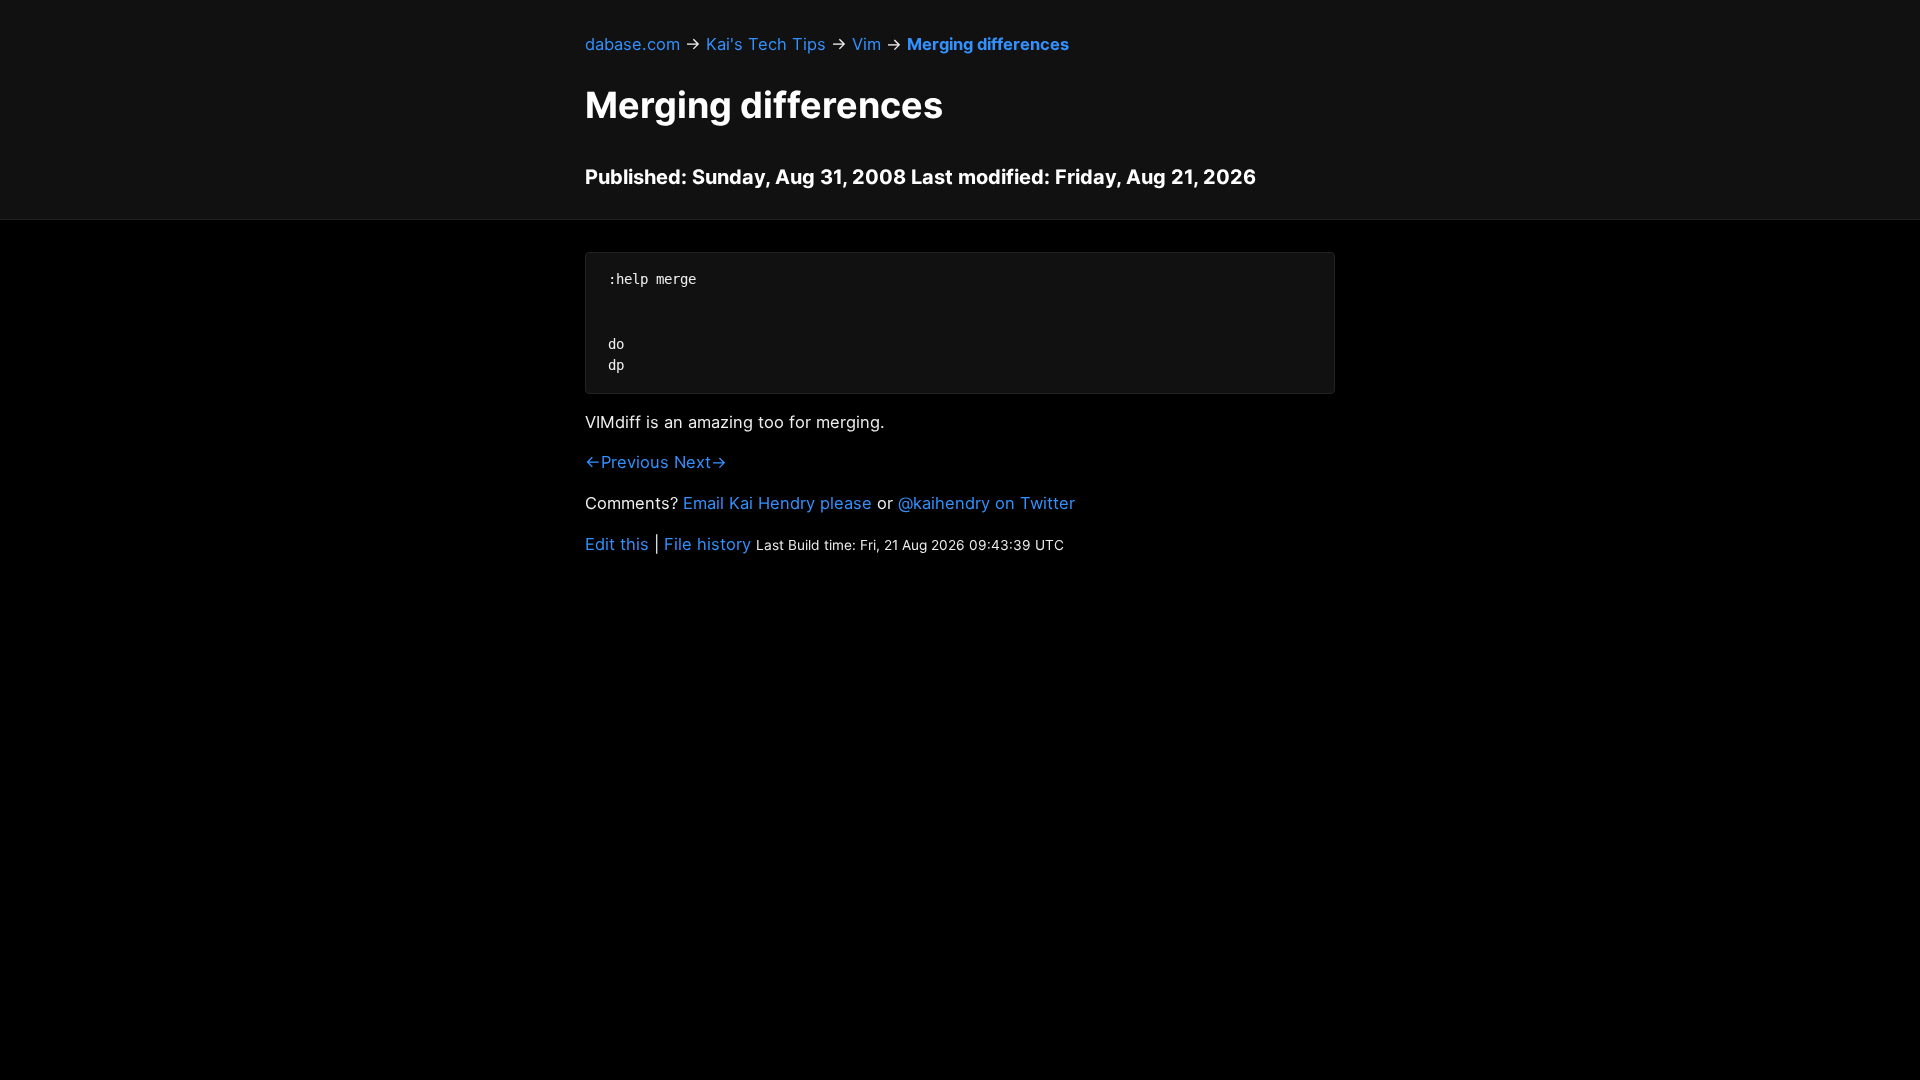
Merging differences (988, 44)
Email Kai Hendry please (777, 503)
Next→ (700, 462)
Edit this (617, 544)
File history (707, 544)
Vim (866, 44)
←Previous (627, 462)
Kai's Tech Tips (766, 44)
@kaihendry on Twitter (986, 503)
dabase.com (632, 44)
